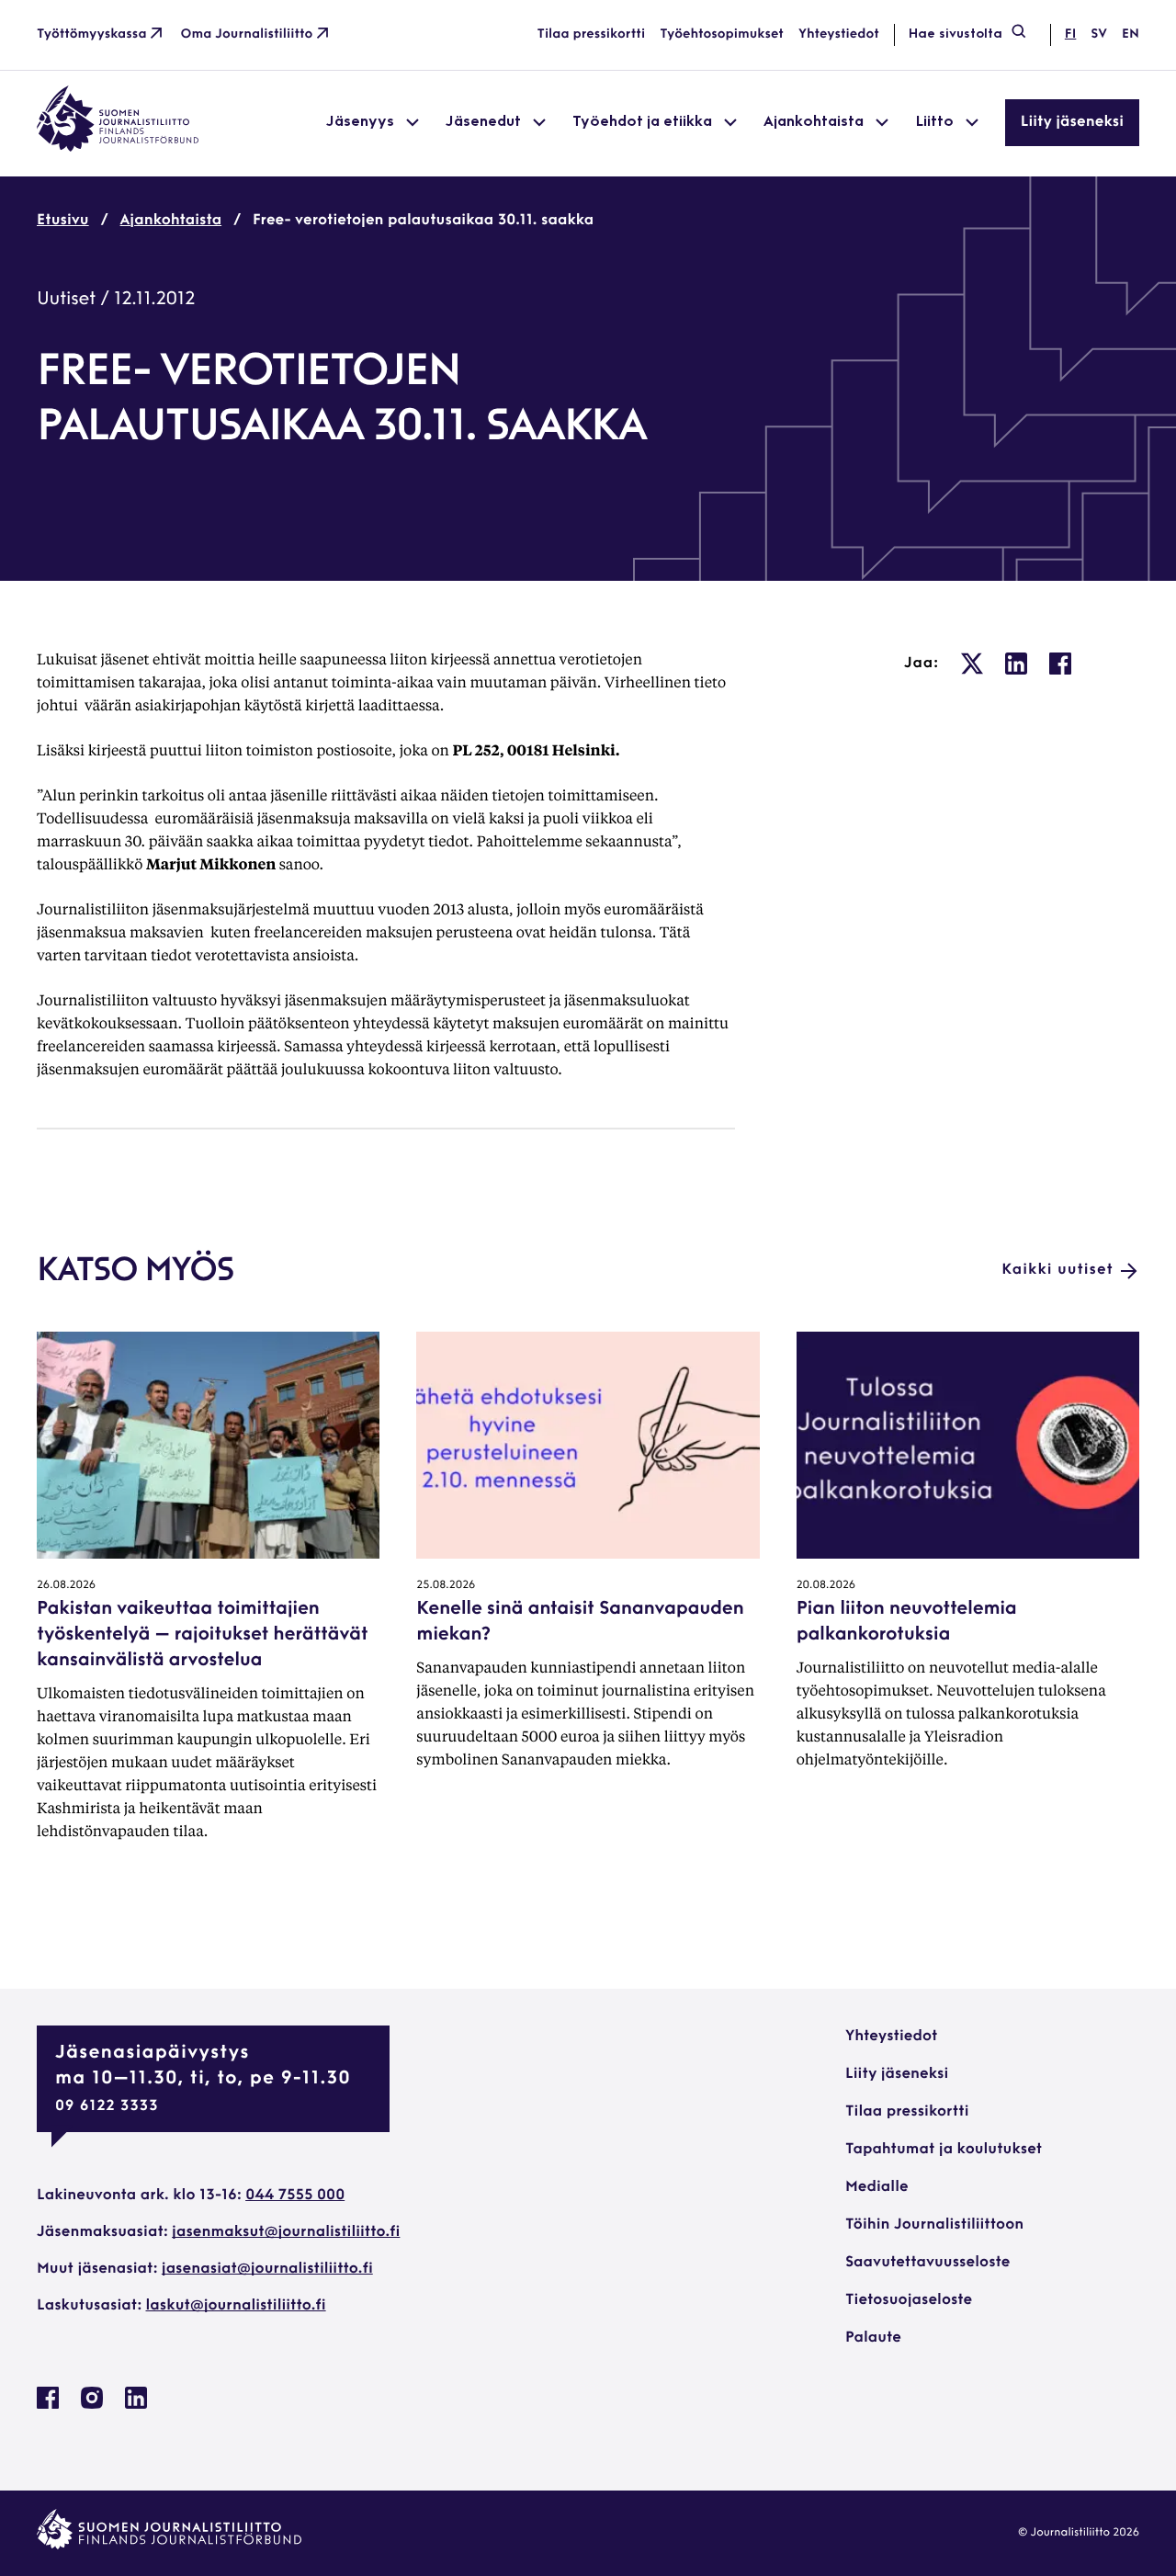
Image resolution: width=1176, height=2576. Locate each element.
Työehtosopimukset (722, 34)
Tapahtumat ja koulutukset (944, 2150)
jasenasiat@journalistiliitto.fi (267, 2269)
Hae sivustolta (955, 34)
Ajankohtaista (171, 221)
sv (1099, 34)
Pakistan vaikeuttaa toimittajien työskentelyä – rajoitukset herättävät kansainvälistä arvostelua (202, 1635)
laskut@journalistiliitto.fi (236, 2306)
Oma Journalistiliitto (247, 34)
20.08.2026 (826, 1585)
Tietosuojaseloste (909, 2300)
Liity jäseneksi (1072, 122)
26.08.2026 (66, 1585)
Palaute (873, 2338)
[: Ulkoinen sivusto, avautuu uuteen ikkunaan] (972, 664)
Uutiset (66, 300)
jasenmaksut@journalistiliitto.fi (286, 2232)
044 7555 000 (295, 2196)
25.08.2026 (446, 1585)
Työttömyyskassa (92, 34)
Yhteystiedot (839, 34)
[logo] (118, 148)
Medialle (877, 2187)
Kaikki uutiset (1057, 1270)
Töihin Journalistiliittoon (934, 2225)
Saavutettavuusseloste (927, 2263)
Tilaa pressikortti (592, 34)
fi (1070, 34)
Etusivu (63, 221)
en (1131, 34)
